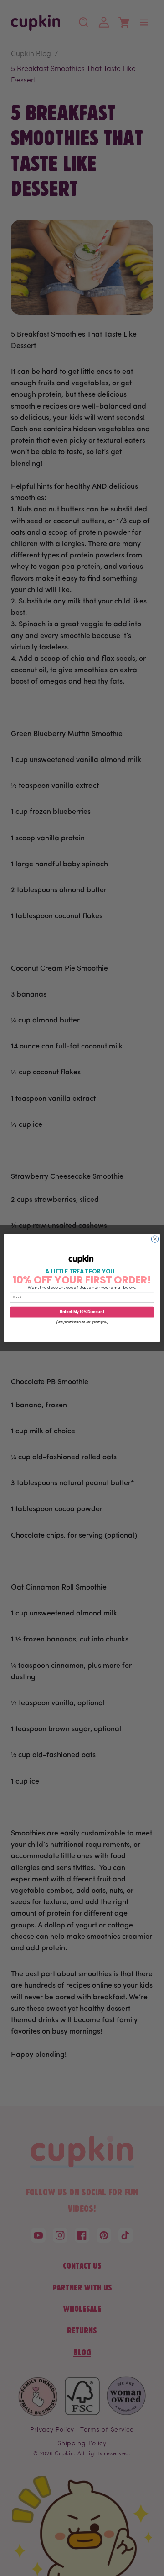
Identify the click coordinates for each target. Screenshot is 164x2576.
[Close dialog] (155, 1239)
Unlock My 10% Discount (82, 1312)
